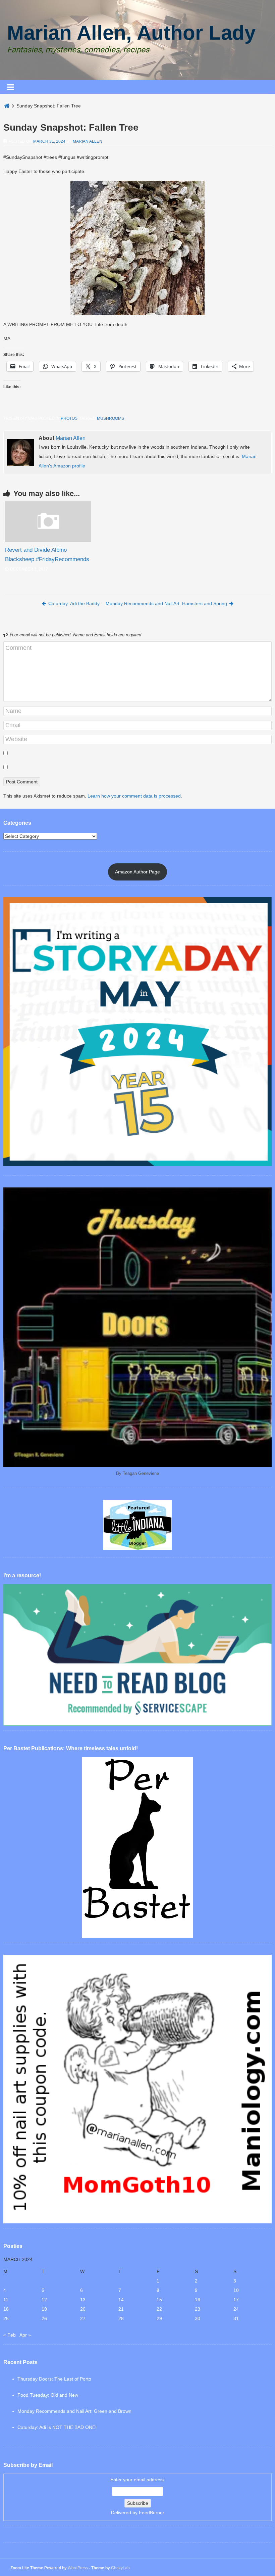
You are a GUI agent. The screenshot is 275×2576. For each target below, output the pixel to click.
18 (6, 2309)
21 (121, 2309)
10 (236, 2290)
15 (159, 2300)
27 (83, 2318)
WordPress (78, 2568)
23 (198, 2309)
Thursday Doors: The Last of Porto (54, 2379)
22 (159, 2309)
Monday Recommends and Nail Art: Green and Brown (74, 2411)
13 (83, 2300)
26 (44, 2318)
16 (198, 2300)
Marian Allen (88, 141)
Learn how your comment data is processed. (135, 796)
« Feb (10, 2335)
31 (236, 2318)
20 (83, 2309)
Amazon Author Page (137, 872)
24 (236, 2309)
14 (121, 2300)
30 (198, 2318)
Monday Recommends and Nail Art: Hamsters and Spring (166, 603)
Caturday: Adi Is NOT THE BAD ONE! (57, 2427)
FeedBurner (152, 2513)
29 (159, 2318)
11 (6, 2300)
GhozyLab (120, 2568)
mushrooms (111, 418)
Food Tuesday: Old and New (48, 2395)
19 (44, 2309)
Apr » (25, 2335)
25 (6, 2318)
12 (44, 2300)
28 (121, 2318)
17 (236, 2300)
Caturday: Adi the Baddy (74, 603)
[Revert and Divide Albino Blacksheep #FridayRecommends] (48, 540)
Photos (69, 418)
